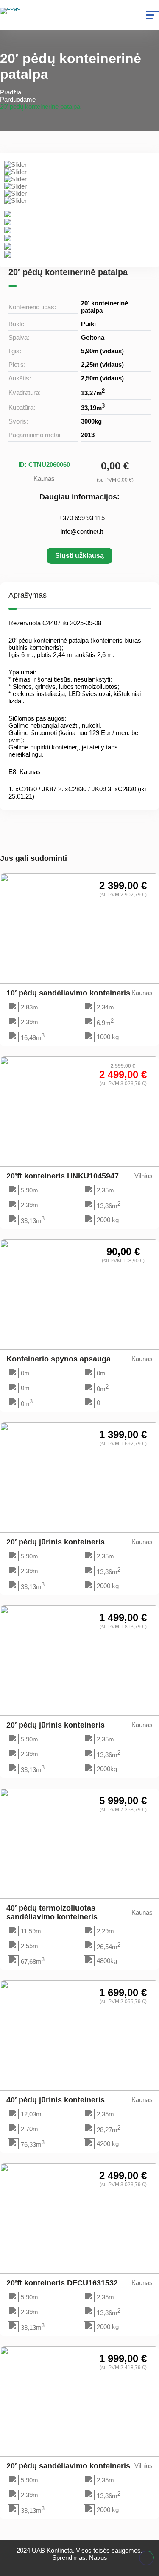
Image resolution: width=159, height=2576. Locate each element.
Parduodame (18, 99)
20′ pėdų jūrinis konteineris (56, 1542)
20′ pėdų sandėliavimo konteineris (68, 2466)
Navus (98, 2558)
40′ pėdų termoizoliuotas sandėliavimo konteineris (52, 1912)
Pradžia (11, 92)
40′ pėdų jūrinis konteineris (56, 2100)
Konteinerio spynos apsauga (59, 1359)
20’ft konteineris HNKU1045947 (63, 1176)
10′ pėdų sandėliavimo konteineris (68, 993)
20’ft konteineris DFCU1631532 (62, 2283)
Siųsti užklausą (79, 556)
